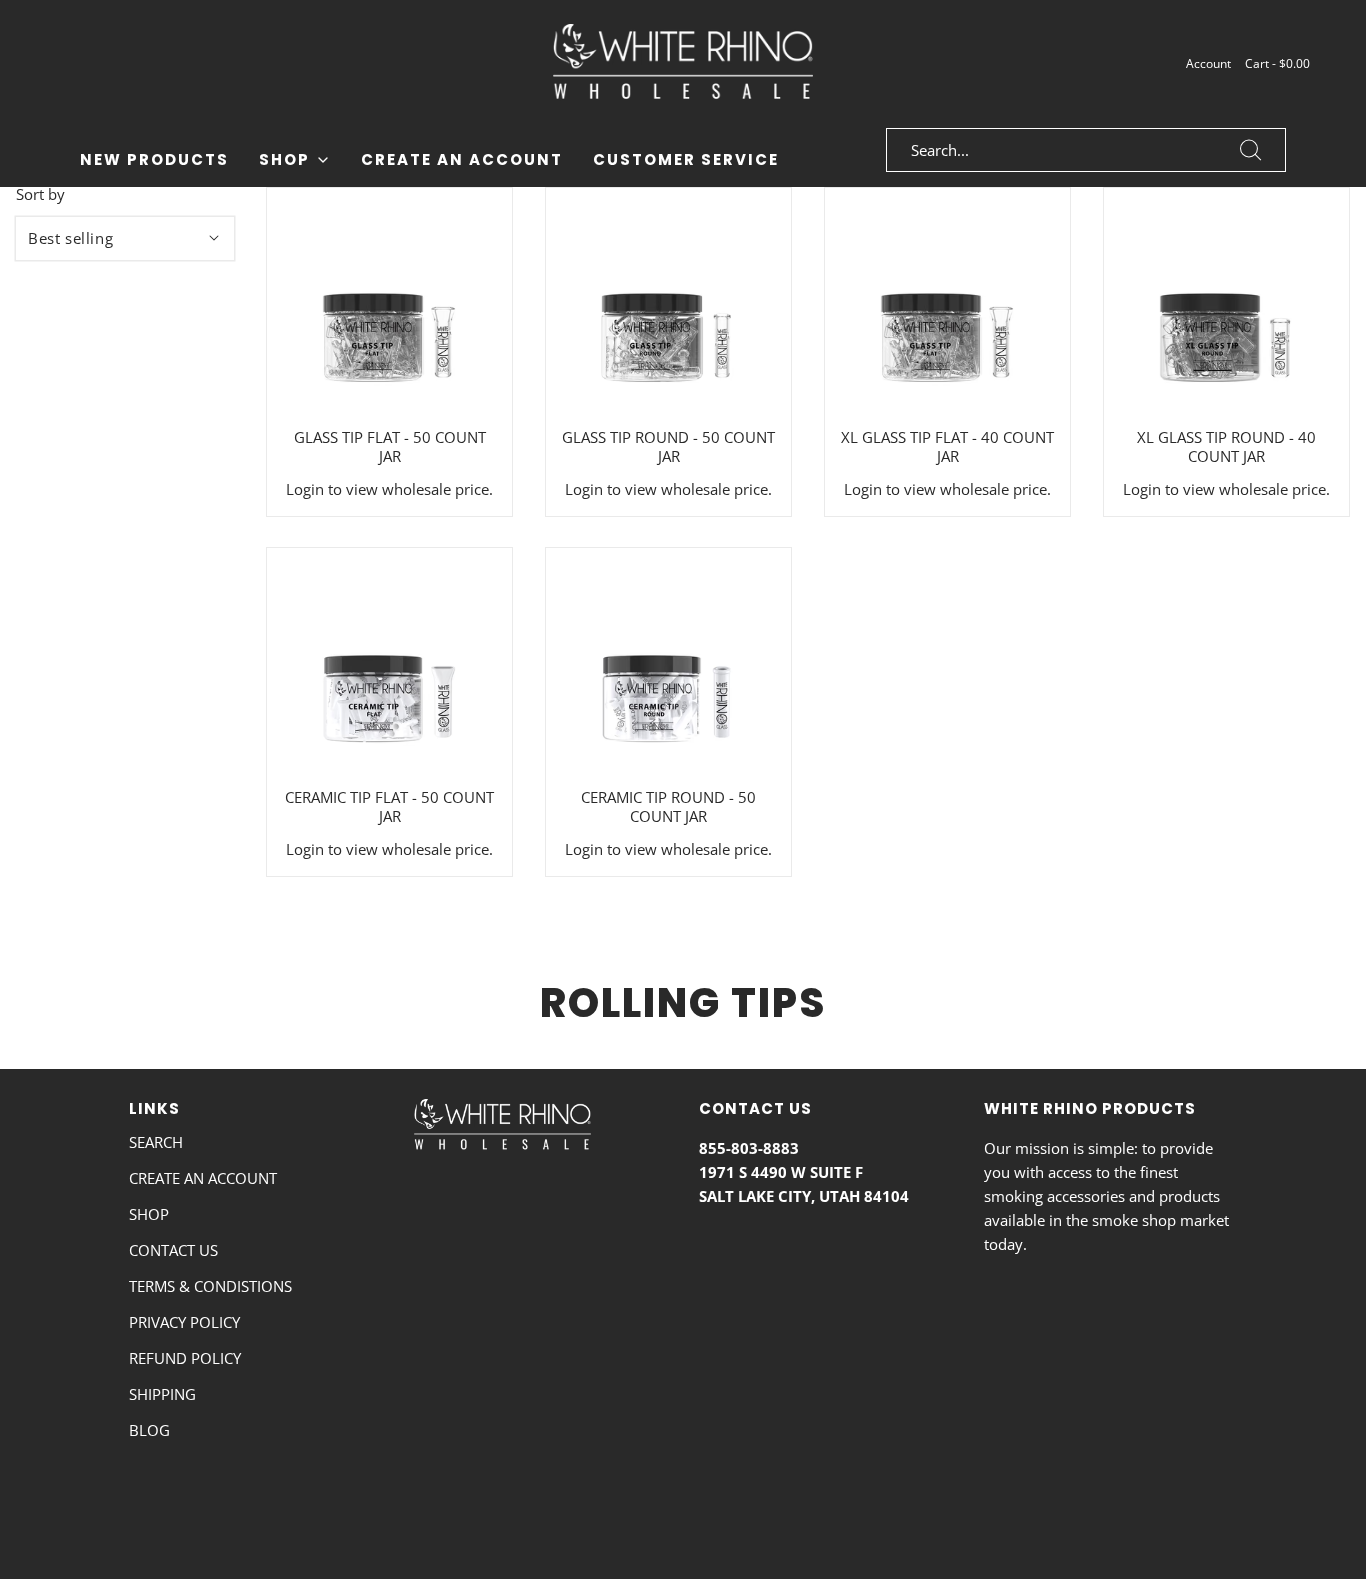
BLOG (149, 1430)
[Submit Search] (1251, 150)
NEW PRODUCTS (154, 159)
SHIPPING (162, 1394)
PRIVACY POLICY (184, 1322)
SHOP (149, 1214)
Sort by (40, 194)
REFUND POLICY (185, 1358)
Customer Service (686, 159)
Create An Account (462, 159)
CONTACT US (173, 1250)
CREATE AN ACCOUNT (203, 1178)
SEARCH (156, 1142)
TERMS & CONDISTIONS (210, 1286)
